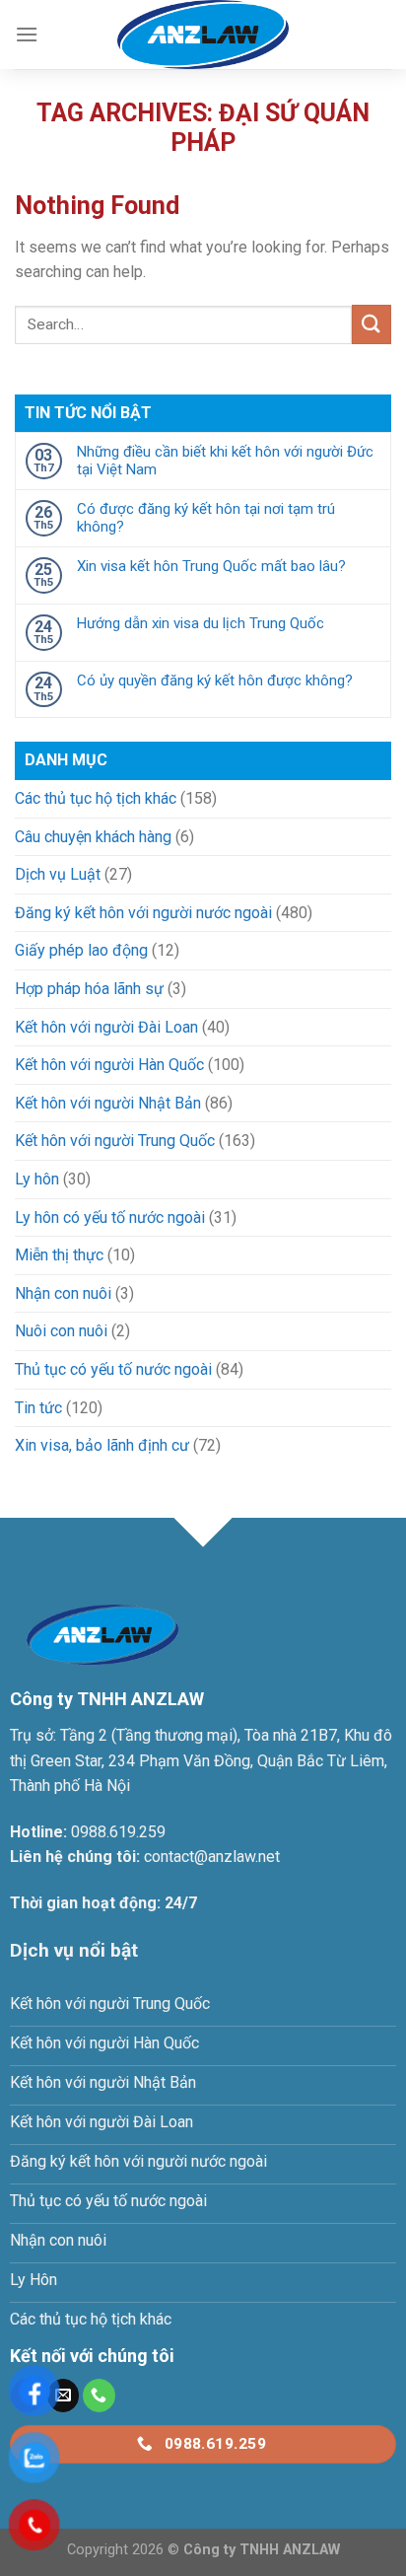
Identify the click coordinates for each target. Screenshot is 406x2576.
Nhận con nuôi (63, 1293)
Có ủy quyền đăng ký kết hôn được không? (215, 680)
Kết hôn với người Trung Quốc (115, 1141)
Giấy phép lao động (81, 950)
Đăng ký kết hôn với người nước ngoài (143, 913)
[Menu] (27, 34)
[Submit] (372, 324)
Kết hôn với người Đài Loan (106, 1027)
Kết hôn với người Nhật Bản (108, 1103)
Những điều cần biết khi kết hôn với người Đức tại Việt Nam (225, 461)
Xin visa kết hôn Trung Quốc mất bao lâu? (211, 566)
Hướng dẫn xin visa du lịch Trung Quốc (201, 623)
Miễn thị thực (59, 1255)
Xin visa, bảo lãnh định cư (102, 1445)
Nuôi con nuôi (61, 1331)
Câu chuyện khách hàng (93, 837)
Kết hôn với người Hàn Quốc (109, 1065)
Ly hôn (37, 1179)
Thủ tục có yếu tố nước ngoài (113, 1369)
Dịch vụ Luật (58, 874)
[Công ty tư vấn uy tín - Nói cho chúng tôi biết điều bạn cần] (203, 35)
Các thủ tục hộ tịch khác (96, 798)
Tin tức (38, 1408)
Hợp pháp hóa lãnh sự (89, 989)
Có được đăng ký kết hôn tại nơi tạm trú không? (206, 518)
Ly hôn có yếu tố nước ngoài (110, 1217)
